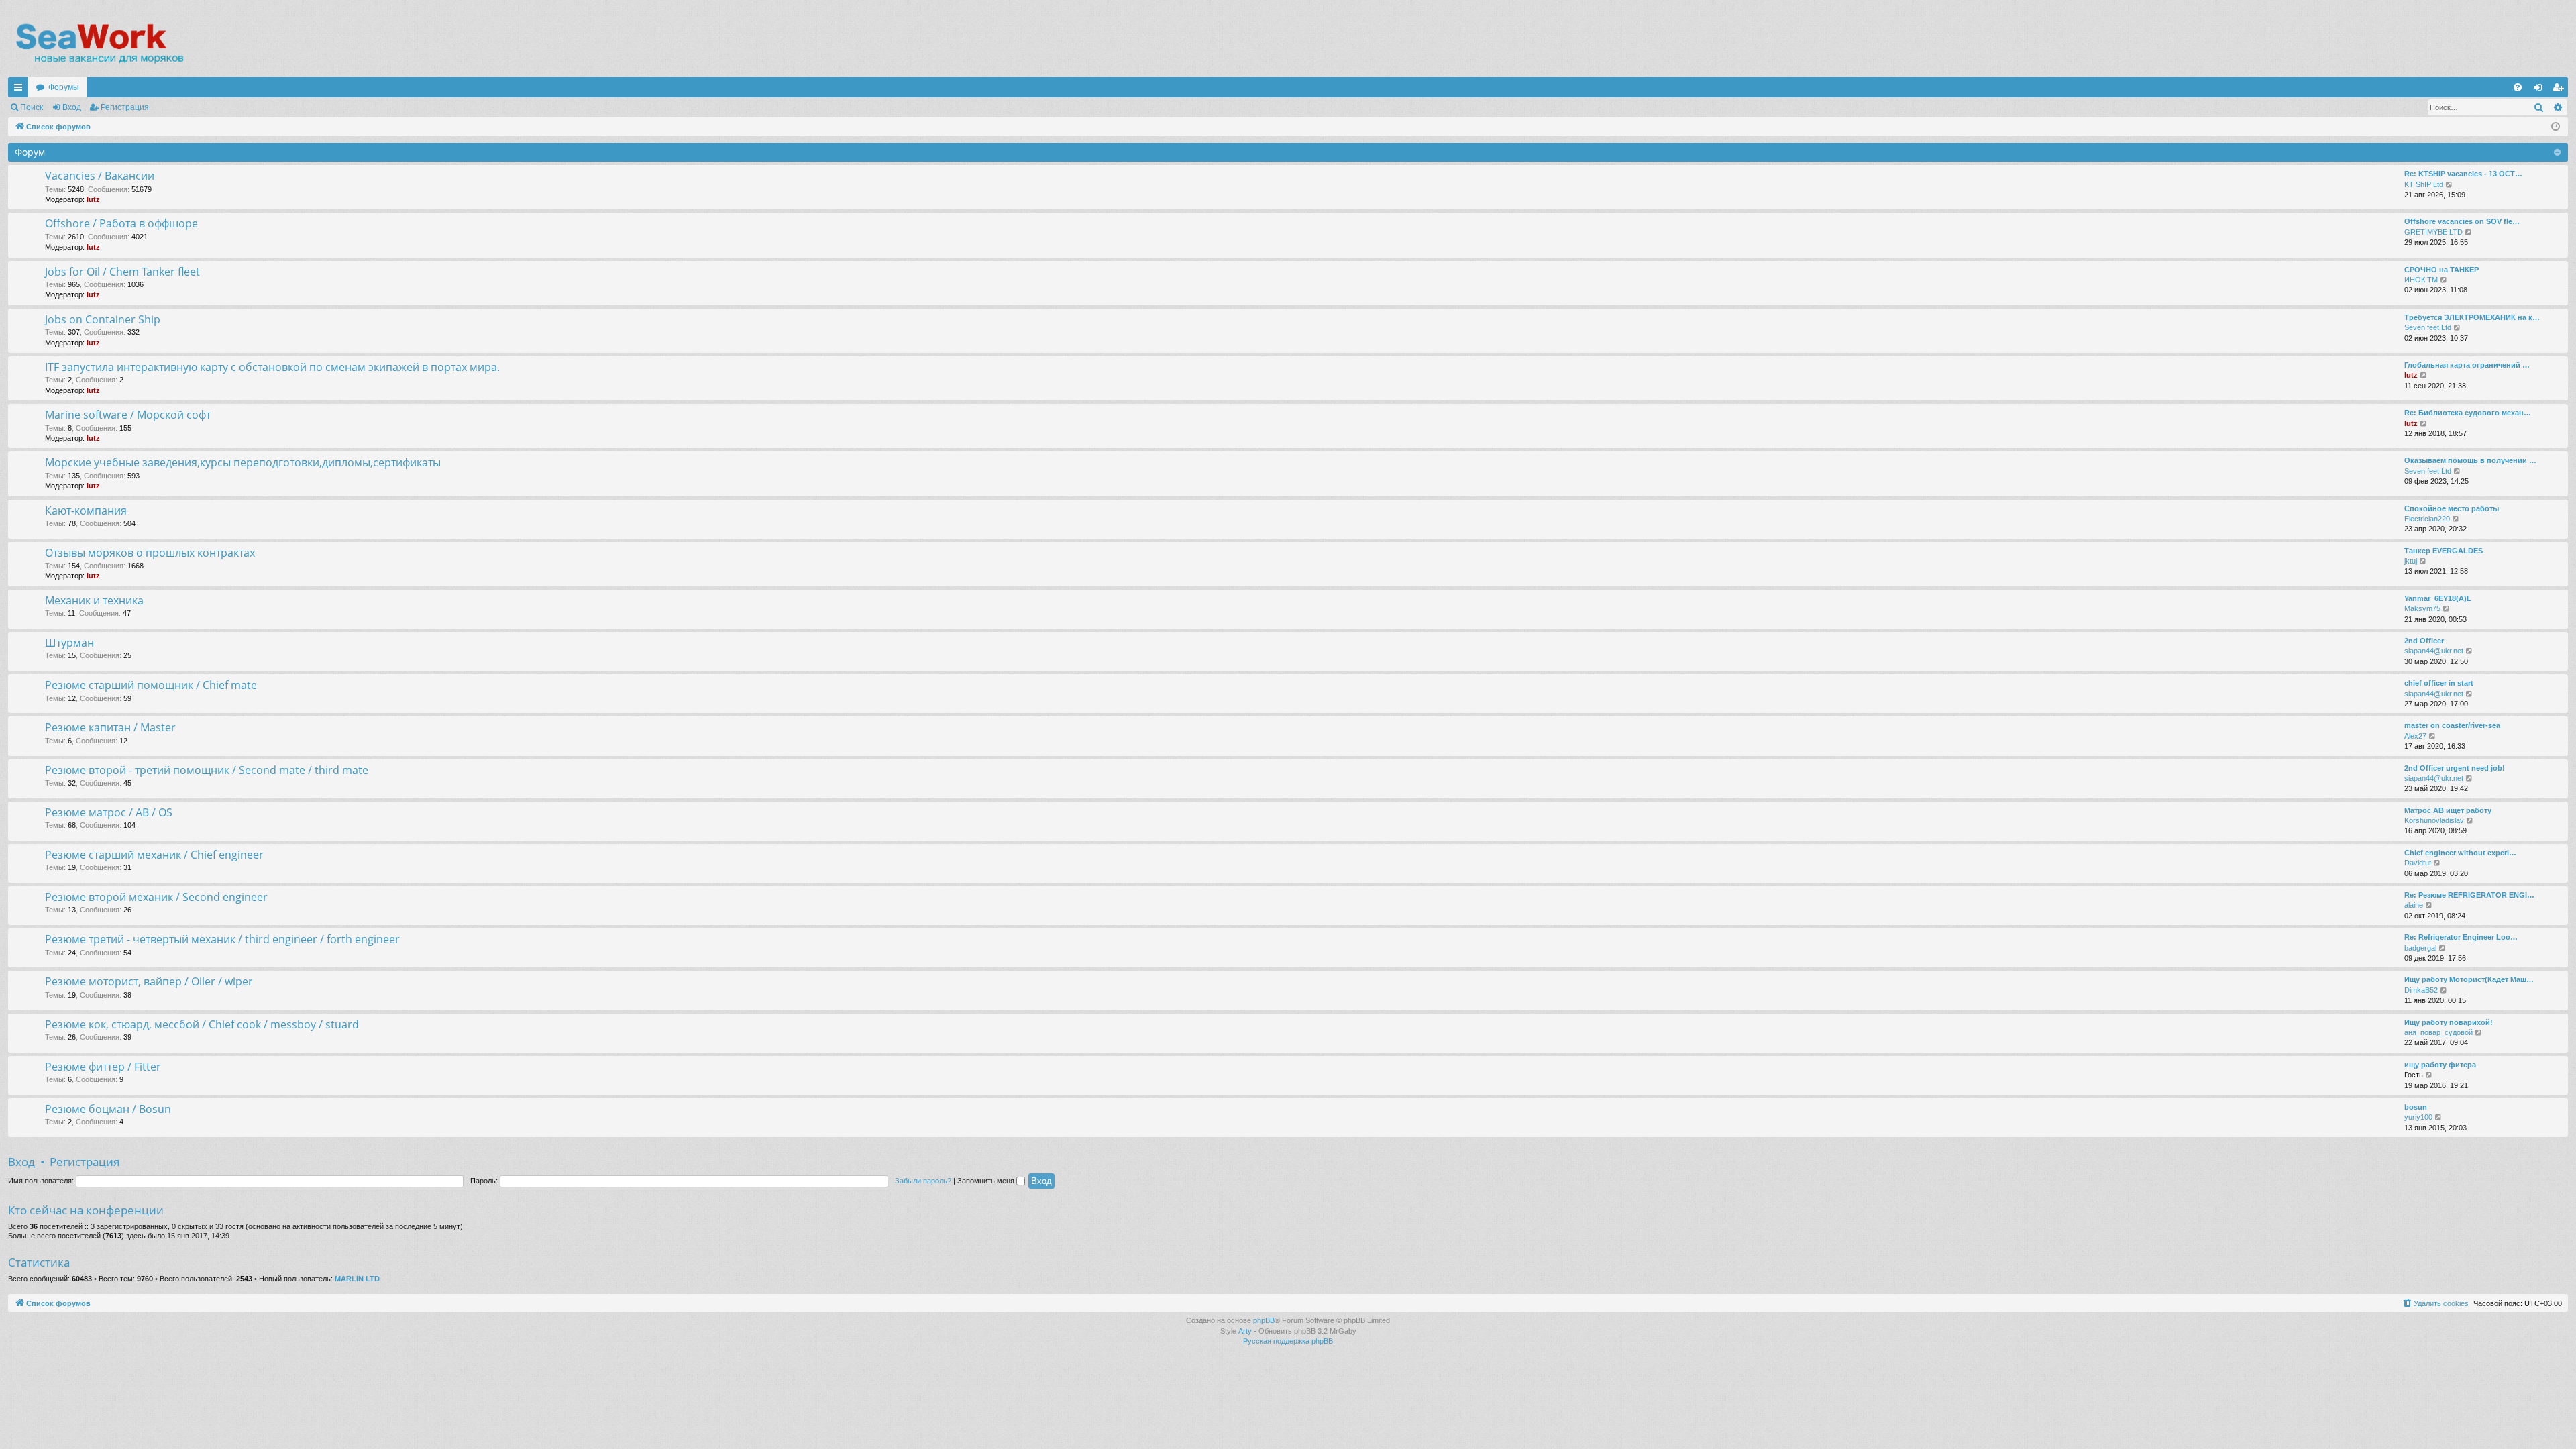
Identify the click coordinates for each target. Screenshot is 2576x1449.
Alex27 (2415, 736)
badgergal (2420, 948)
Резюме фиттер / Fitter (103, 1067)
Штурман (69, 643)
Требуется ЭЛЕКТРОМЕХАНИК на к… (2472, 317)
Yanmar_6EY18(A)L (2438, 598)
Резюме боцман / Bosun (108, 1109)
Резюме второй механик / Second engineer (156, 897)
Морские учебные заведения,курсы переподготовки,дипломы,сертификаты (243, 462)
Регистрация (125, 107)
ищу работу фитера (2440, 1065)
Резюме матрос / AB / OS (109, 812)
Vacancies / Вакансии (100, 176)
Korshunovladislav (2434, 820)
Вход (72, 107)
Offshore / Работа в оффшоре (121, 223)
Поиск (32, 107)
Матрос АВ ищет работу (2448, 810)
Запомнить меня (987, 1181)
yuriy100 (2418, 1117)
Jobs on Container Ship (103, 319)
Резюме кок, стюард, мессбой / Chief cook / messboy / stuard (202, 1024)
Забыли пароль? (923, 1181)
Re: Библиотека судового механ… (2468, 413)
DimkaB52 (2421, 990)
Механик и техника (94, 600)
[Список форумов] (99, 44)
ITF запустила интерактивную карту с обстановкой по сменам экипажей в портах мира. (272, 367)
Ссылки (21, 90)
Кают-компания (86, 511)
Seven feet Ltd (2428, 327)
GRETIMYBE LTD (2433, 232)
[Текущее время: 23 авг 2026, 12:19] (2556, 127)
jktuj (2411, 561)
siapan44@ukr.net (2434, 651)
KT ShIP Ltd (2424, 184)
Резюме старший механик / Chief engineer (154, 855)
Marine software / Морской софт (128, 415)
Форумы (64, 87)
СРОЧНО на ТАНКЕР (2441, 270)
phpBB (1264, 1320)
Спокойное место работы (2452, 508)
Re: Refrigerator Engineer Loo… (2461, 937)
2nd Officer (2424, 641)
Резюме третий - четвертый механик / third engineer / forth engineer (222, 939)
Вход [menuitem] (2541, 90)
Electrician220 (2427, 519)
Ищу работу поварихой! (2449, 1022)
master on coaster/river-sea (2452, 725)
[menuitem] (2518, 87)
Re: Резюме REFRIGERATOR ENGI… (2469, 895)
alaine (2414, 905)
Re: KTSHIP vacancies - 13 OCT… (2463, 174)
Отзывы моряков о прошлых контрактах (150, 553)
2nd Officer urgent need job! (2455, 768)
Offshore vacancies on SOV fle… (2462, 221)
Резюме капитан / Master (110, 727)
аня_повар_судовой (2438, 1032)
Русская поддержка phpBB (1288, 1341)
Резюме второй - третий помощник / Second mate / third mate (207, 770)
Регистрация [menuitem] (2561, 90)
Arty (1245, 1331)
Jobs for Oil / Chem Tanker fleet (122, 272)
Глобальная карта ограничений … (2467, 365)
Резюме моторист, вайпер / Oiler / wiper (149, 981)
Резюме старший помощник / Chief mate (151, 685)
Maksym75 (2422, 608)
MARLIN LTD (357, 1279)
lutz (93, 199)
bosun (2416, 1107)
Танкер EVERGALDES (2444, 551)
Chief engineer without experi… (2460, 853)
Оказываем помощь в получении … (2470, 460)
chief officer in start (2439, 683)
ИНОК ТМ (2421, 280)
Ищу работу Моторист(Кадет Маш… (2469, 979)
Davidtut (2418, 863)
